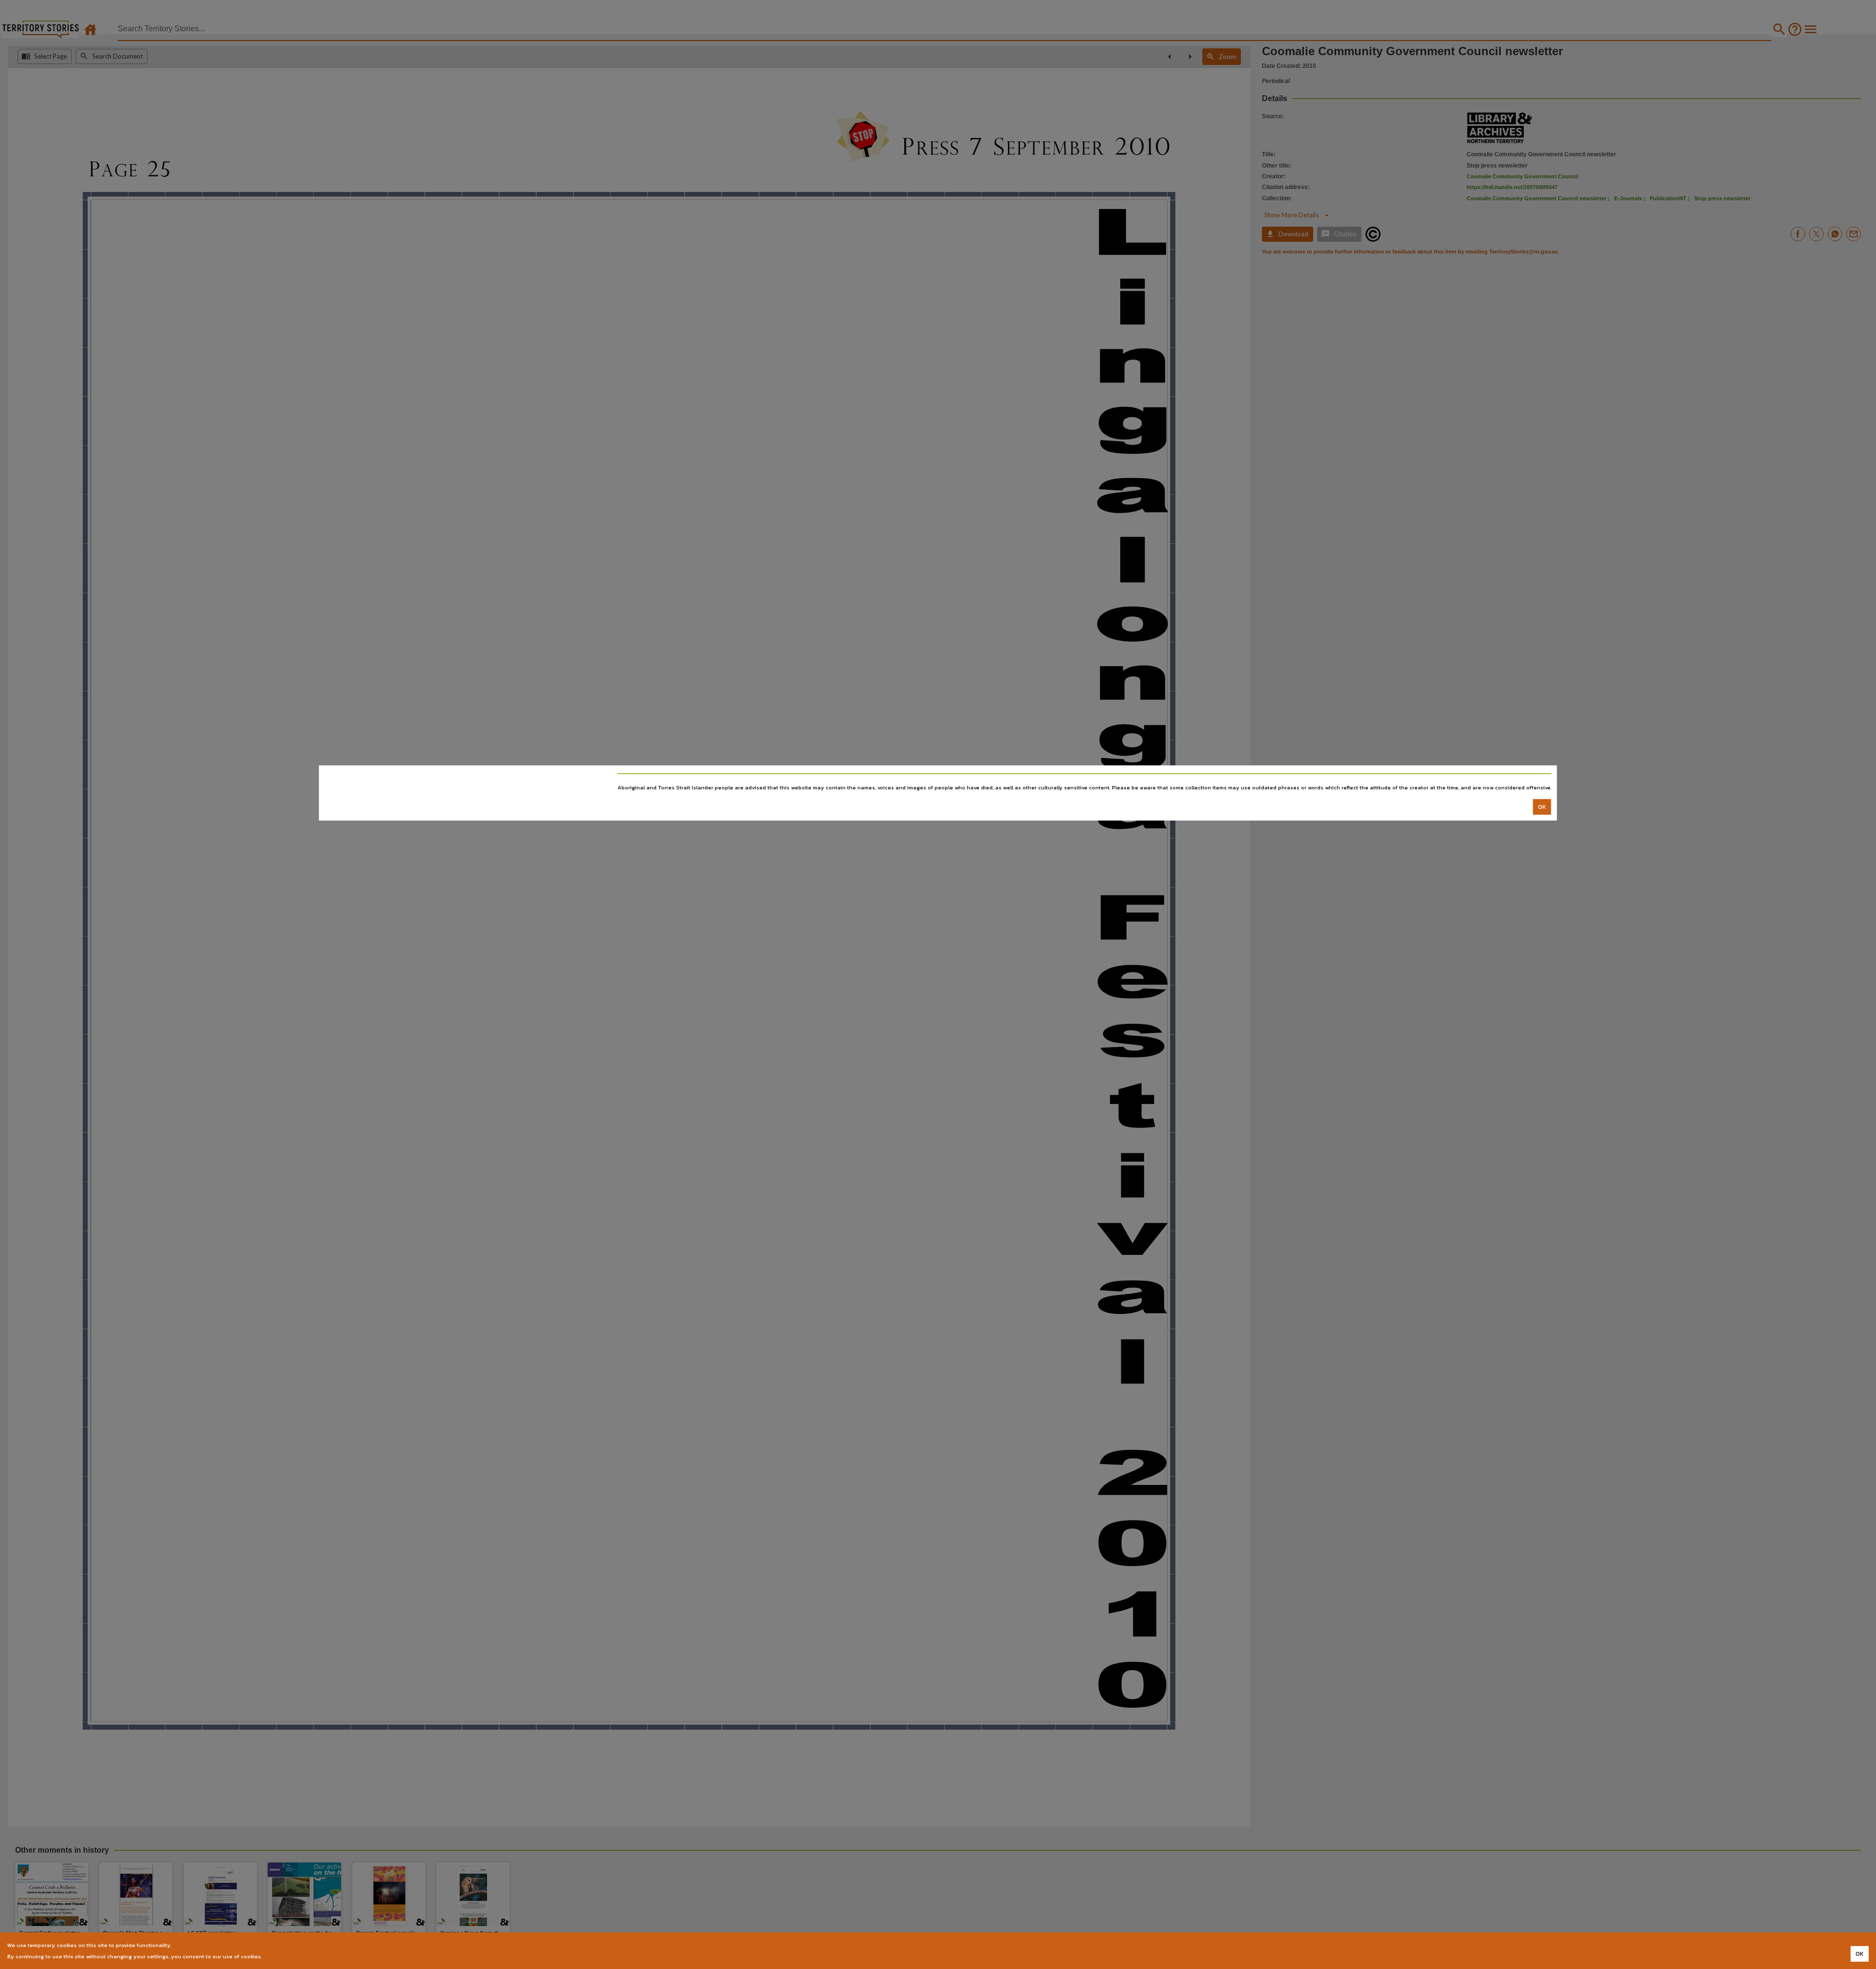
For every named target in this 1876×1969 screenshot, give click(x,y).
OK (1542, 807)
